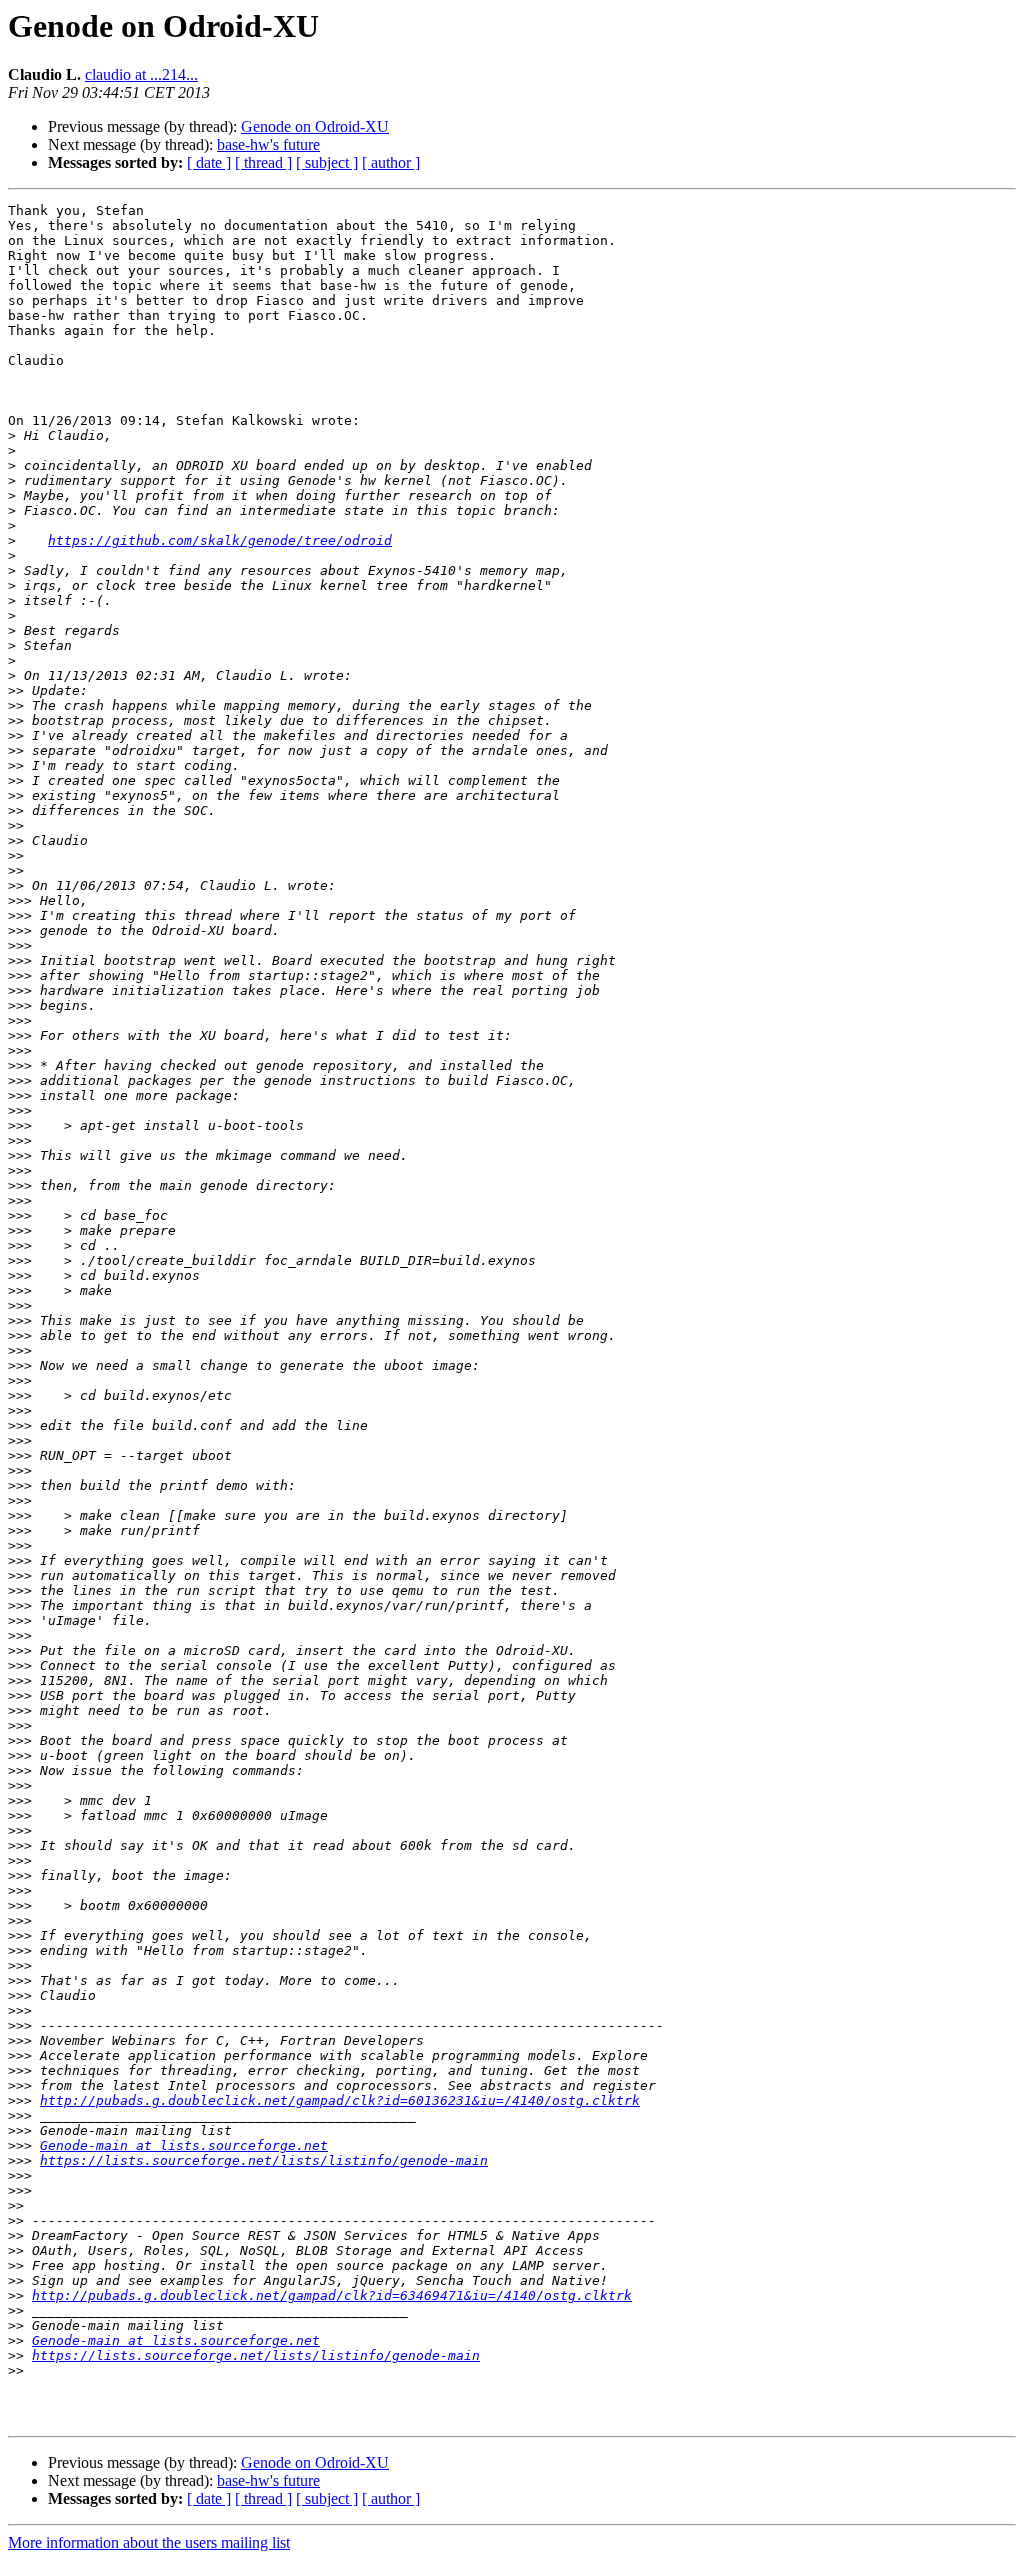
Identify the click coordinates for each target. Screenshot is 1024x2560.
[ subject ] (327, 162)
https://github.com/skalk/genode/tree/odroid (220, 540)
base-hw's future (268, 144)
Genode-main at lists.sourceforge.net (184, 2145)
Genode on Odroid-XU (315, 126)
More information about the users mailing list (149, 2542)
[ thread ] (263, 162)
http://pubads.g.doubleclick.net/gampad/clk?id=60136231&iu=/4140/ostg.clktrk (340, 2100)
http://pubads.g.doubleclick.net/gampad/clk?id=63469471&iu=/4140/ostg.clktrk (332, 2295)
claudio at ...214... (141, 74)
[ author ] (391, 162)
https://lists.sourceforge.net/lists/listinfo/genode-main (264, 2160)
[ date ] (209, 162)
